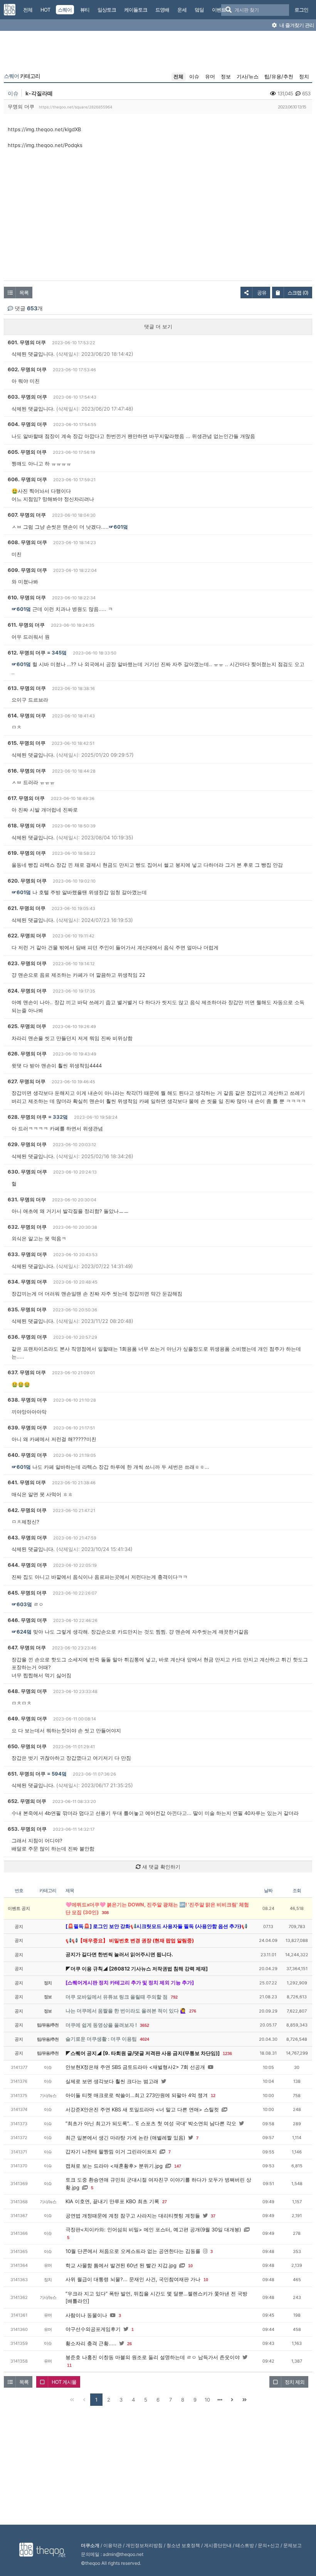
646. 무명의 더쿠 (27, 1620)
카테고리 (22, 76)
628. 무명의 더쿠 (27, 1117)
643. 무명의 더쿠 (27, 1537)
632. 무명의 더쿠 (27, 1227)
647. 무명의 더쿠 (27, 1647)
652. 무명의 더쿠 (27, 1801)
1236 (227, 2053)
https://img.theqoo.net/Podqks (45, 145)
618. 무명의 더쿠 (27, 825)
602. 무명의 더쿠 (27, 369)
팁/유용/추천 (279, 76)
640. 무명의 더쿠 (27, 1455)
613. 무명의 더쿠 (27, 688)
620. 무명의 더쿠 (27, 881)
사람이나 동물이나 (86, 2315)
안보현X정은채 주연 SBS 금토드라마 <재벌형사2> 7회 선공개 (135, 2067)
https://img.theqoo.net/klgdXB (44, 129)
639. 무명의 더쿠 (27, 1428)
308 (105, 1913)
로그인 (301, 10)
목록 (24, 293)
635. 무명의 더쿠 (27, 1309)
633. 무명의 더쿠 (27, 1254)
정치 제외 (295, 2382)
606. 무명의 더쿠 (27, 479)
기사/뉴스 (248, 76)
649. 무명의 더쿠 (27, 1718)
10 (190, 2266)
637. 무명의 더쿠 (27, 1372)
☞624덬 (22, 1632)
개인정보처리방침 (144, 2545)
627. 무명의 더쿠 (27, 1081)
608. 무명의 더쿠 (27, 542)
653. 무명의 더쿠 (27, 1829)
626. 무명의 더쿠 (27, 1054)
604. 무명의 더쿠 (27, 424)
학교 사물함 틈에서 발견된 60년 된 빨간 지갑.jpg (121, 2265)
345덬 (59, 653)
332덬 (60, 1117)
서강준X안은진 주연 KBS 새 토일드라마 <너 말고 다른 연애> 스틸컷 (142, 2109)
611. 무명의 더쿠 (26, 625)
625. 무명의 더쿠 (27, 1026)
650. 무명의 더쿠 (27, 1746)
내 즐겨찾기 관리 (296, 25)
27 (165, 2202)
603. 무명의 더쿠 (27, 397)
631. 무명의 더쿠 (27, 1199)
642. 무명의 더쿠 (27, 1510)
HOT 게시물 (64, 2382)
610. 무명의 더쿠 (27, 597)
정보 (226, 76)
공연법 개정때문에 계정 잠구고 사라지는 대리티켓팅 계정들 (133, 2216)
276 (193, 2011)
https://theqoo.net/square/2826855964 (76, 107)
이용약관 (113, 2545)
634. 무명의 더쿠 (27, 1282)
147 (178, 2166)
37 (213, 2216)
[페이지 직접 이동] (220, 2400)
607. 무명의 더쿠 (27, 515)
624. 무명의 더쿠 (27, 991)
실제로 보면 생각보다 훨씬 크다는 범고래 (112, 2081)
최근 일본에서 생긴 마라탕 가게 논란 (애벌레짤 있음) (125, 2138)
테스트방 (245, 2545)
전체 (178, 76)
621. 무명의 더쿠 (27, 908)
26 (129, 2344)
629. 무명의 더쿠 (27, 1144)
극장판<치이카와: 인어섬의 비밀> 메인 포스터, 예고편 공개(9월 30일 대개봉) (153, 2229)
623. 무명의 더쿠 (27, 963)
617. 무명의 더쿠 (26, 798)
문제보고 (292, 2545)
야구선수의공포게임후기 (93, 2329)
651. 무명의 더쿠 (27, 1774)
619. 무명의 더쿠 (27, 853)
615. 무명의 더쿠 (27, 743)
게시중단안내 (218, 2545)
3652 (145, 2025)
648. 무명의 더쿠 (27, 1691)
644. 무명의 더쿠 (27, 1565)
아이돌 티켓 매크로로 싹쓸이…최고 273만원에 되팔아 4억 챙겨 (137, 2095)
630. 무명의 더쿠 (27, 1172)
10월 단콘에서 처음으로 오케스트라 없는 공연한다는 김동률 (133, 2251)
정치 (304, 76)
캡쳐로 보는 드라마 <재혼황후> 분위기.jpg (114, 2166)
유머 (210, 76)
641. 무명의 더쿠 (27, 1482)
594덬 (59, 1774)
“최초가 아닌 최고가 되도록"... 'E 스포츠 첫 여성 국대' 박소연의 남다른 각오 (151, 2123)
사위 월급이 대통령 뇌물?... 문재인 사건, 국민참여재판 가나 (133, 2279)
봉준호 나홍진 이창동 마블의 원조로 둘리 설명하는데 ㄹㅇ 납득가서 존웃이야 (153, 2357)
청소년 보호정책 (183, 2545)
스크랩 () (298, 293)
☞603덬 (22, 1604)
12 (213, 2096)
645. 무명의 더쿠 (27, 1593)
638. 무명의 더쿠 (27, 1400)
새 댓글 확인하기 (161, 1867)
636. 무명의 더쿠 (27, 1337)
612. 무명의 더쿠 (27, 653)
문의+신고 (269, 2545)
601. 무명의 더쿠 (27, 342)
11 (69, 2365)
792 (174, 1997)
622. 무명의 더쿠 (27, 935)
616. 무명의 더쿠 (27, 771)
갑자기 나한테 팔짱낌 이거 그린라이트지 (111, 2151)
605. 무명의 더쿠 (27, 452)
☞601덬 (118, 527)
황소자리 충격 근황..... (91, 2343)
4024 (145, 2039)
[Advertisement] (158, 53)
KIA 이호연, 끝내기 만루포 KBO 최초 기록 (112, 2201)
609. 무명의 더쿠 (27, 570)
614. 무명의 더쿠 (27, 715)
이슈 (194, 76)
